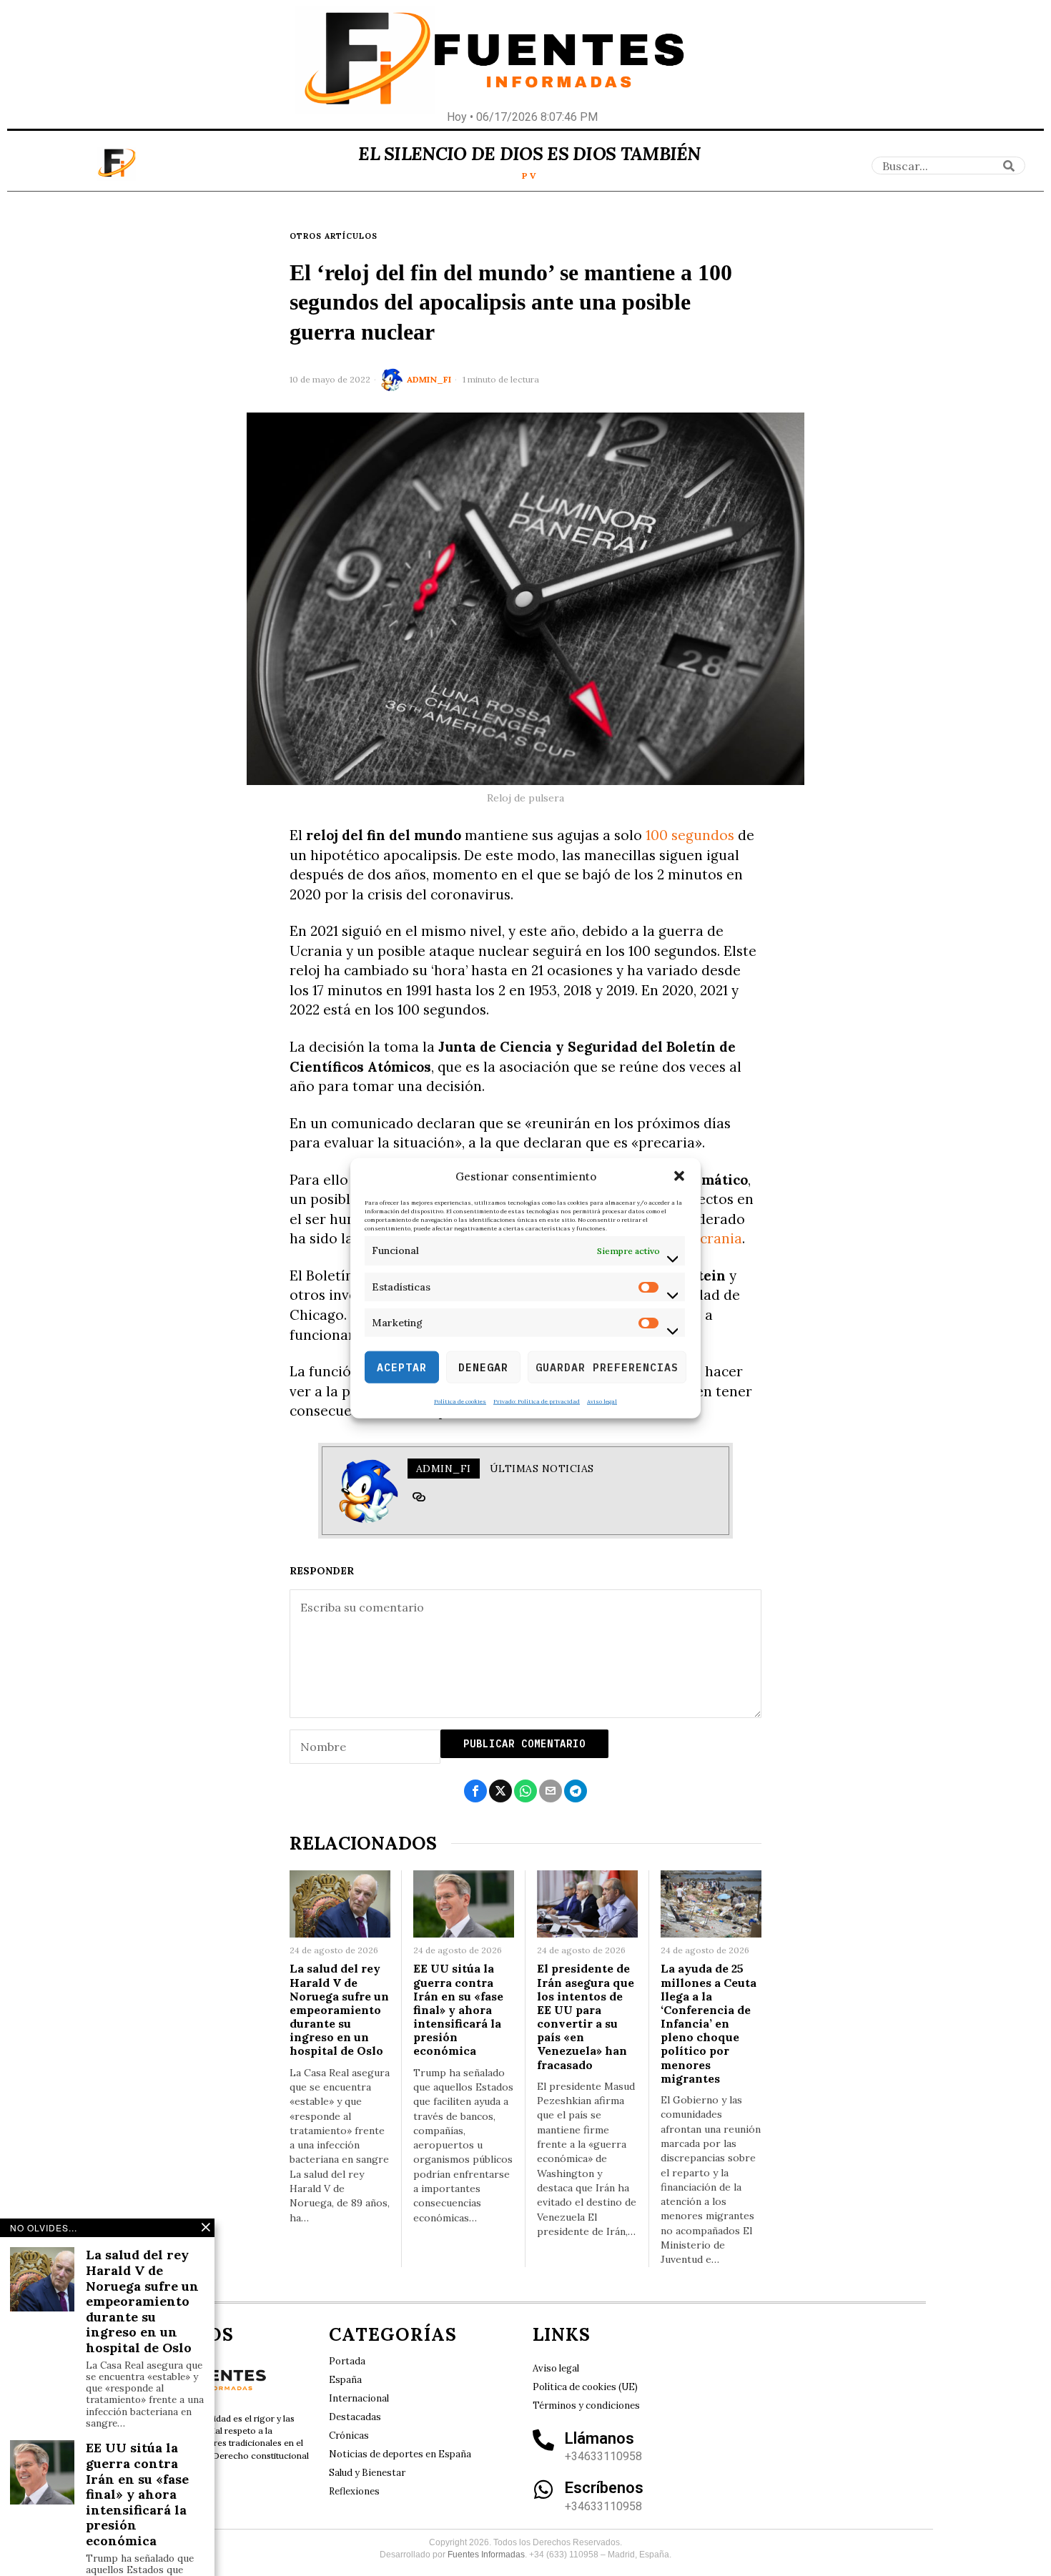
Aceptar (402, 1367)
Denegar (483, 1367)
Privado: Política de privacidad (537, 1401)
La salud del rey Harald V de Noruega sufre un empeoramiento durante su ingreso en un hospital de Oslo (339, 2010)
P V (529, 176)
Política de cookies (460, 1401)
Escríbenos (604, 2488)
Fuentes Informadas (486, 2555)
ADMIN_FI (429, 379)
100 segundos (690, 835)
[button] (679, 1176)
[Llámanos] (543, 2440)
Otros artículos (334, 236)
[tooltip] (419, 1497)
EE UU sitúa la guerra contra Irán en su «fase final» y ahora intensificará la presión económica (458, 2010)
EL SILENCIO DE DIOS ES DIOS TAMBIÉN (529, 154)
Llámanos (599, 2438)
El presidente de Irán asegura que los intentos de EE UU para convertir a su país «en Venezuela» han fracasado (586, 2017)
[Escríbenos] (543, 2489)
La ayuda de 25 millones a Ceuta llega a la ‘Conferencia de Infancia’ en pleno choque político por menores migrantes (709, 2024)
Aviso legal (602, 1401)
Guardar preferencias (607, 1367)
